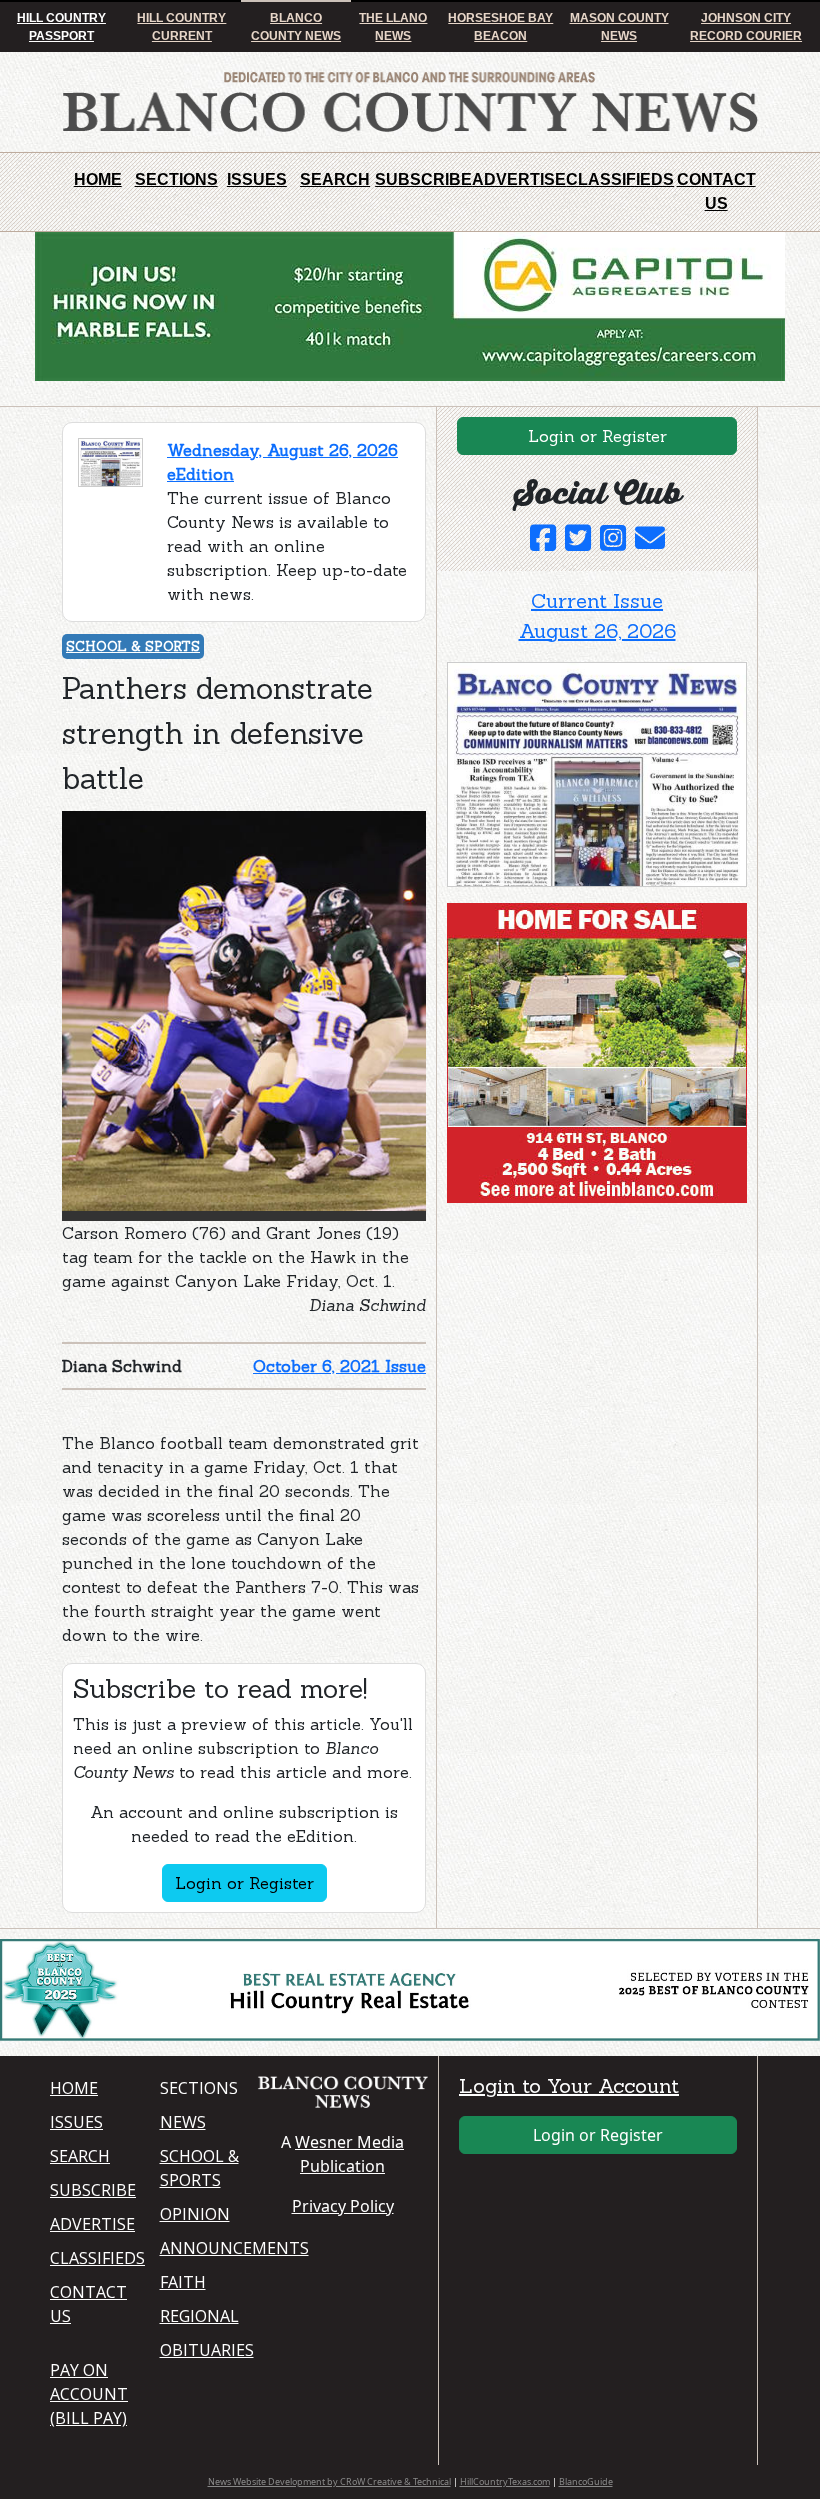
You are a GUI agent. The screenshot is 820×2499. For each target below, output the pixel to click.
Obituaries (203, 2350)
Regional (199, 2316)
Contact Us (716, 191)
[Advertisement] (597, 1343)
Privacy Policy (343, 2206)
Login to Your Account (569, 2085)
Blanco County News (296, 27)
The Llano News (393, 27)
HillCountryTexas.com (505, 2481)
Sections (176, 179)
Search (335, 179)
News (183, 2122)
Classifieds (620, 179)
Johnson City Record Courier (746, 27)
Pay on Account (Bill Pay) (89, 2394)
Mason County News (619, 27)
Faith (183, 2282)
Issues (257, 179)
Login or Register (244, 1883)
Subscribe (423, 179)
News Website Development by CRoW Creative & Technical (329, 2481)
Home (98, 179)
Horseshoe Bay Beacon (500, 27)
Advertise (519, 179)
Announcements (203, 2248)
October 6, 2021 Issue (339, 1366)
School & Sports (133, 646)
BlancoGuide (586, 2481)
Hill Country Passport (61, 27)
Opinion (195, 2214)
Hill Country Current (181, 27)
